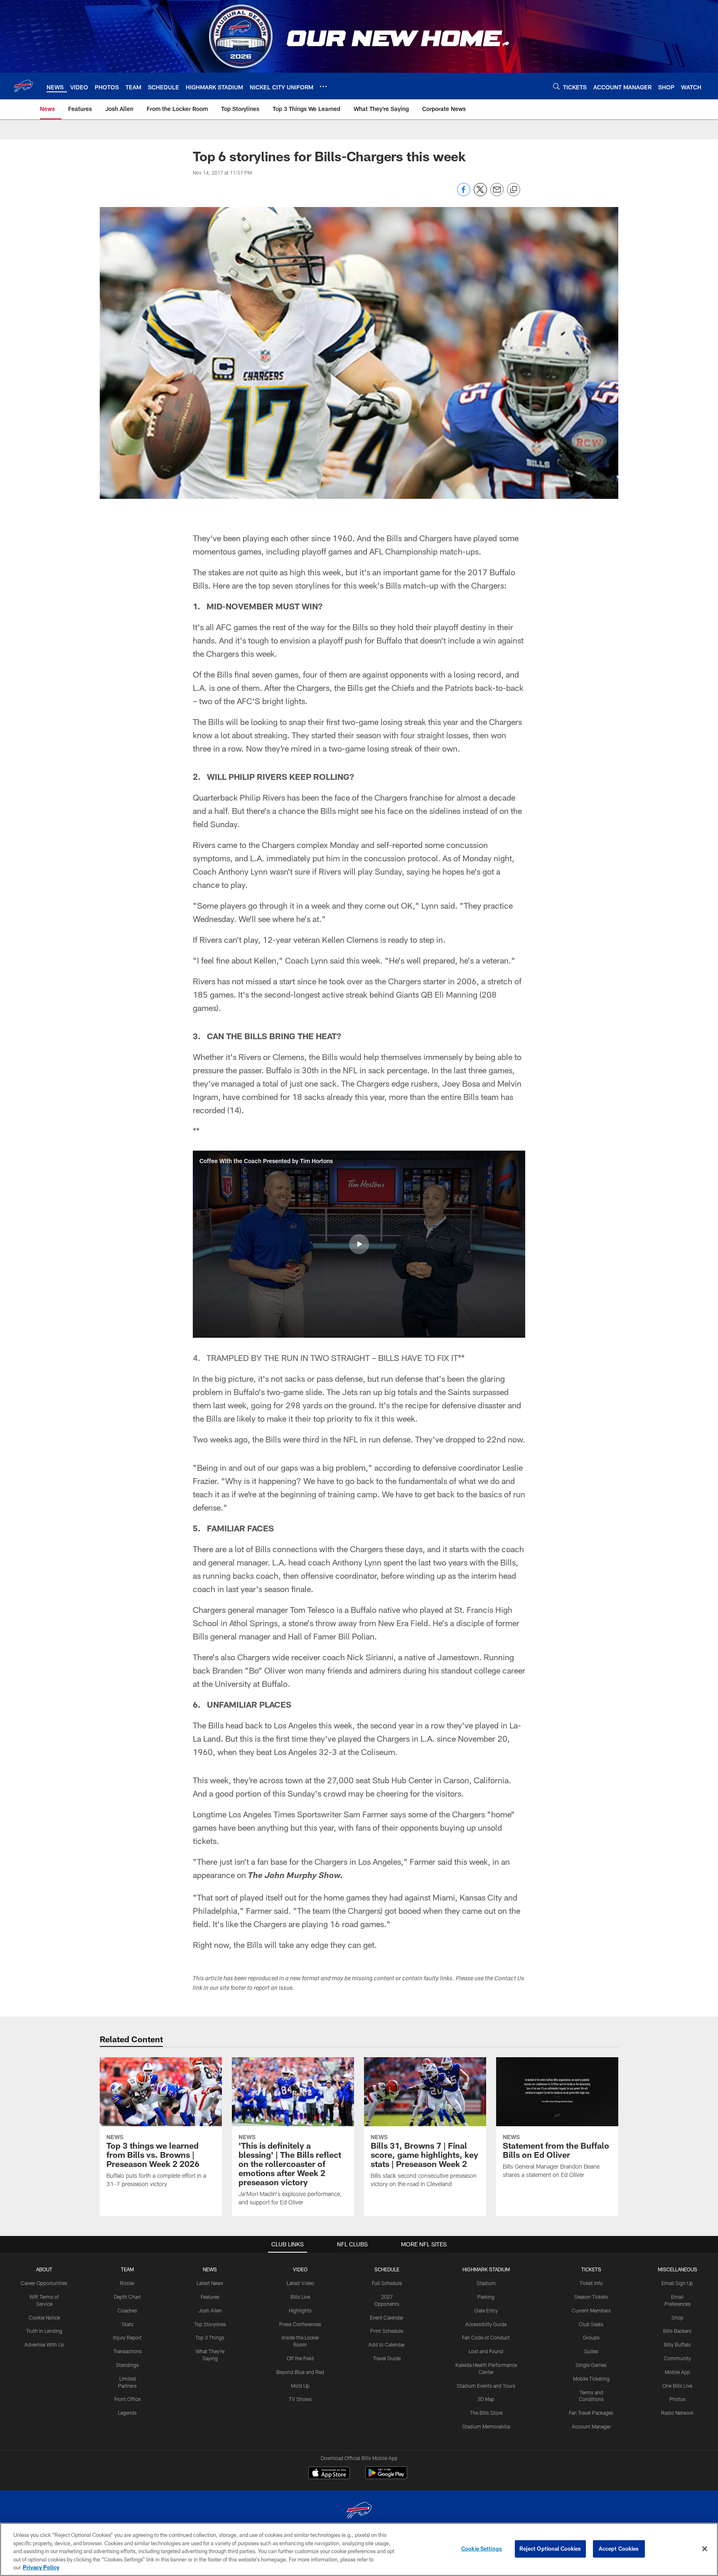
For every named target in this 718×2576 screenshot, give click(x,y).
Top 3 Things (210, 2337)
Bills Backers (677, 2331)
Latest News (210, 2283)
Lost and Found (486, 2351)
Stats (128, 2324)
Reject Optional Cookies (550, 2549)
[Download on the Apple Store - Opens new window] (329, 2474)
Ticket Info (591, 2283)
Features (210, 2297)
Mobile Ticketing (591, 2379)
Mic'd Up (300, 2386)
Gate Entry (486, 2310)
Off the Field (300, 2358)
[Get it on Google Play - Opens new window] (386, 2477)
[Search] (556, 86)
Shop (677, 2317)
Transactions (128, 2351)
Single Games (591, 2365)
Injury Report (127, 2337)
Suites (591, 2351)
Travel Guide (387, 2358)
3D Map (486, 2399)
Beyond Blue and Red (300, 2372)
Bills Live (300, 2297)
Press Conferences (300, 2324)
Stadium (486, 2283)
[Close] (705, 2549)
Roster (127, 2283)
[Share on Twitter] (480, 194)
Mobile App (677, 2372)
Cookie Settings (482, 2549)
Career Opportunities (44, 2283)
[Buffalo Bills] (359, 2511)
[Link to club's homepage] (23, 86)
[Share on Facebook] (464, 194)
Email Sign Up (677, 2283)
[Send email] (497, 194)
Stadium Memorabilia (486, 2426)
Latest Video (300, 2283)
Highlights (300, 2310)
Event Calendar (387, 2317)
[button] (359, 1244)
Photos (677, 2399)
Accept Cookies (619, 2549)
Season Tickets (591, 2297)
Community (677, 2358)
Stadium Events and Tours (486, 2386)
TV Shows (300, 2399)
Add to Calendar (387, 2344)
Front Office (127, 2399)
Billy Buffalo (677, 2344)
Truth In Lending (44, 2331)
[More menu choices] (323, 86)
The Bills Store (486, 2413)
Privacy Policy (41, 2567)
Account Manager (591, 2426)
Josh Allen (210, 2310)
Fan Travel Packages (591, 2413)
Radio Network (677, 2413)
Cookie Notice (44, 2317)
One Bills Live (677, 2386)
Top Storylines (210, 2324)
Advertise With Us (44, 2344)
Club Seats (591, 2324)
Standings (127, 2365)
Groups (591, 2337)
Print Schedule (387, 2331)
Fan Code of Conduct (486, 2337)
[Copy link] (514, 190)
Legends (127, 2413)
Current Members (591, 2310)
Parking (486, 2297)
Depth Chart (127, 2297)
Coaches (127, 2310)
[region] (359, 2549)
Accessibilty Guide (486, 2324)
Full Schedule (387, 2283)
